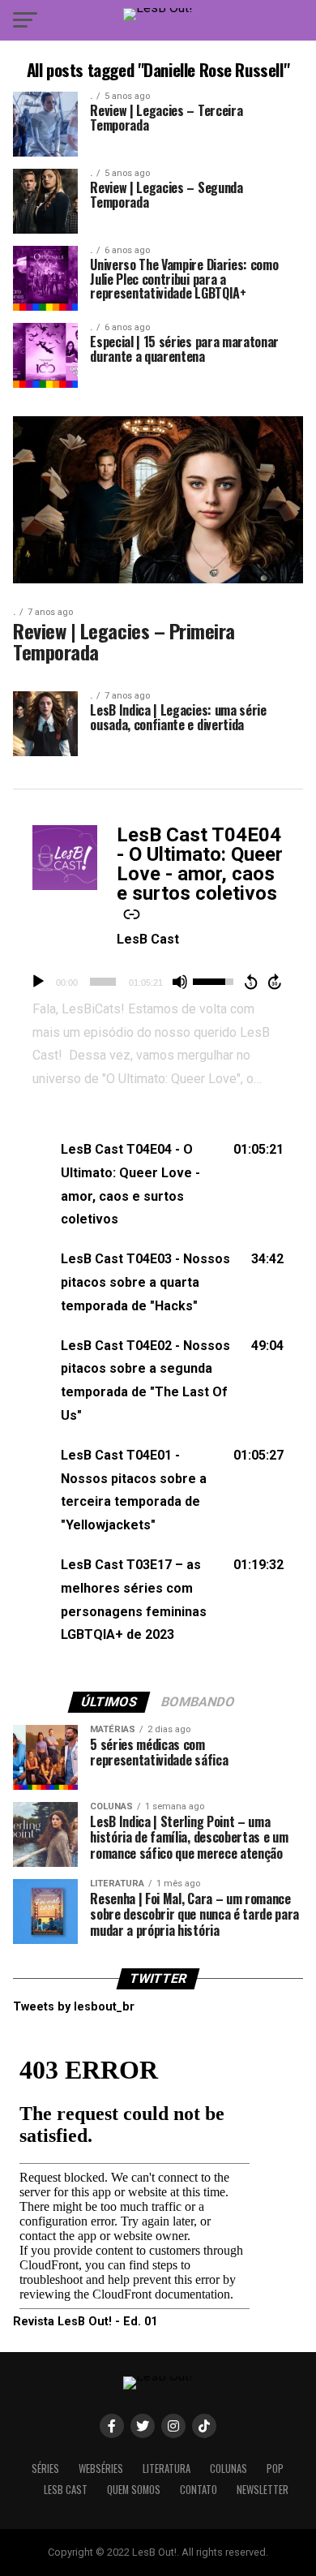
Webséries (101, 2468)
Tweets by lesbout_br (74, 2007)
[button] (158, 1185)
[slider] (103, 982)
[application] (158, 982)
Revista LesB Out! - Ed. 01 (85, 2322)
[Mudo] (180, 982)
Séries (45, 2468)
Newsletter (263, 2490)
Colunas (228, 2468)
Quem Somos (134, 2490)
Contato (199, 2490)
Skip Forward (275, 982)
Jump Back (250, 982)
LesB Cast (148, 939)
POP (275, 2468)
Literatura (167, 2468)
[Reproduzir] (38, 982)
